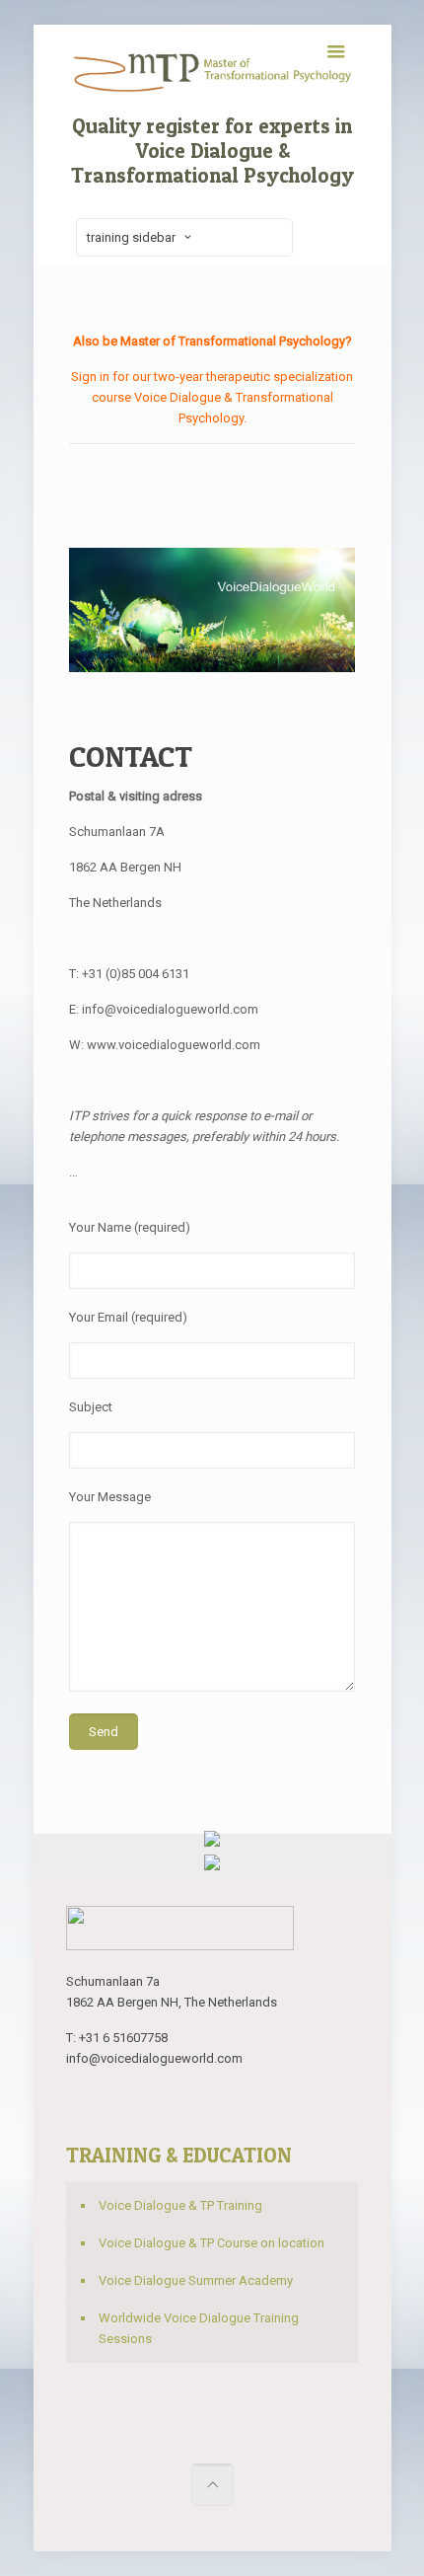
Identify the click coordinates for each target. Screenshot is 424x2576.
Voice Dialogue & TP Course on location (212, 2243)
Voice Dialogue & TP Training (180, 2205)
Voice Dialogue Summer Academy (196, 2280)
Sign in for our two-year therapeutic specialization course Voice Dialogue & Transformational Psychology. (212, 397)
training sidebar (131, 237)
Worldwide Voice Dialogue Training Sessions (199, 2328)
